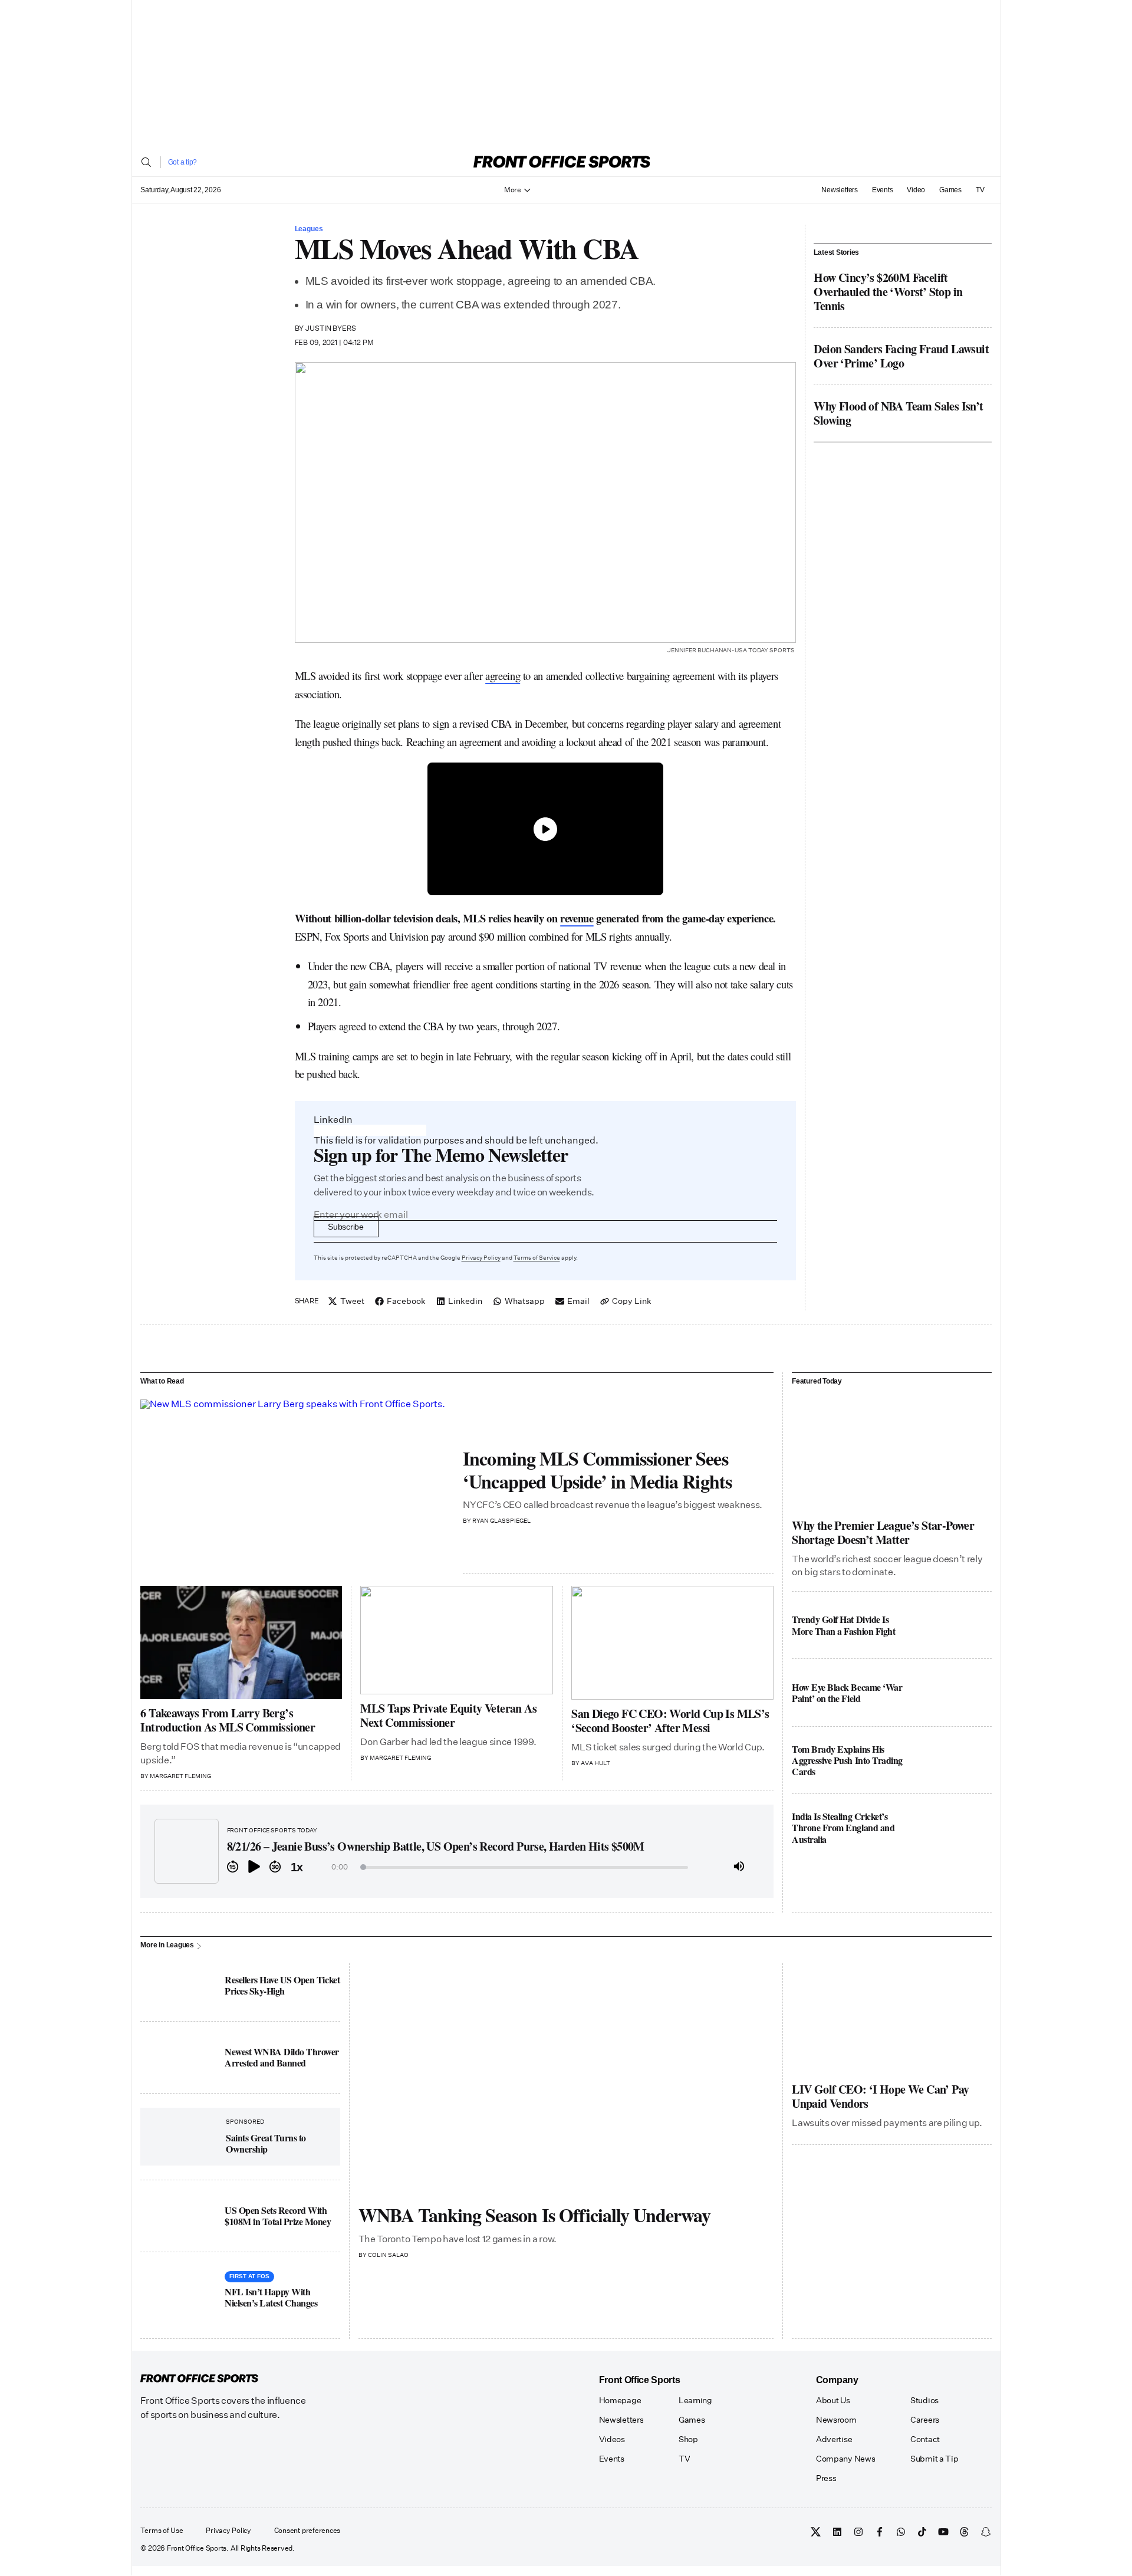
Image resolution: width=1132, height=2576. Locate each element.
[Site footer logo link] (199, 2379)
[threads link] (965, 2532)
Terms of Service (537, 1258)
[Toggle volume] (739, 1867)
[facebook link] (880, 2532)
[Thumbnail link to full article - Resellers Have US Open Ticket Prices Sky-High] (179, 1985)
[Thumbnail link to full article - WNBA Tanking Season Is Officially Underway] (566, 2080)
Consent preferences (307, 2531)
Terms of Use (162, 2531)
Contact (925, 2439)
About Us (833, 2400)
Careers (925, 2420)
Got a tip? (183, 162)
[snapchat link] (986, 2532)
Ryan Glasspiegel (501, 1521)
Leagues (309, 229)
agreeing (503, 676)
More (513, 190)
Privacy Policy (481, 1258)
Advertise (834, 2439)
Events (883, 190)
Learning (695, 2400)
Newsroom (836, 2420)
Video (916, 190)
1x (297, 1867)
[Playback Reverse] (233, 1867)
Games (950, 190)
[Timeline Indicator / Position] (363, 1867)
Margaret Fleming (180, 1776)
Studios (924, 2400)
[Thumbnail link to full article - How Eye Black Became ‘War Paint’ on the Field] (953, 1692)
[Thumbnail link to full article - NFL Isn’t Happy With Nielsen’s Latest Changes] (179, 2290)
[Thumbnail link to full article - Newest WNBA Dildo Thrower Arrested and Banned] (179, 2057)
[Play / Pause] (254, 1867)
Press (826, 2478)
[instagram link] (858, 2532)
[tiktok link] (922, 2532)
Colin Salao (388, 2255)
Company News (846, 2459)
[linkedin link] (837, 2532)
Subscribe (345, 1227)
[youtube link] (943, 2532)
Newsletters (839, 190)
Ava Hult (595, 1763)
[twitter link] (816, 2532)
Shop (688, 2439)
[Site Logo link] (562, 162)
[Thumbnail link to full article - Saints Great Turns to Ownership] (183, 2136)
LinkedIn (333, 1120)
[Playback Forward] (275, 1867)
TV (980, 190)
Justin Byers (331, 328)
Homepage (620, 2400)
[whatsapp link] (901, 2532)
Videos (612, 2439)
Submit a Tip (934, 2459)
